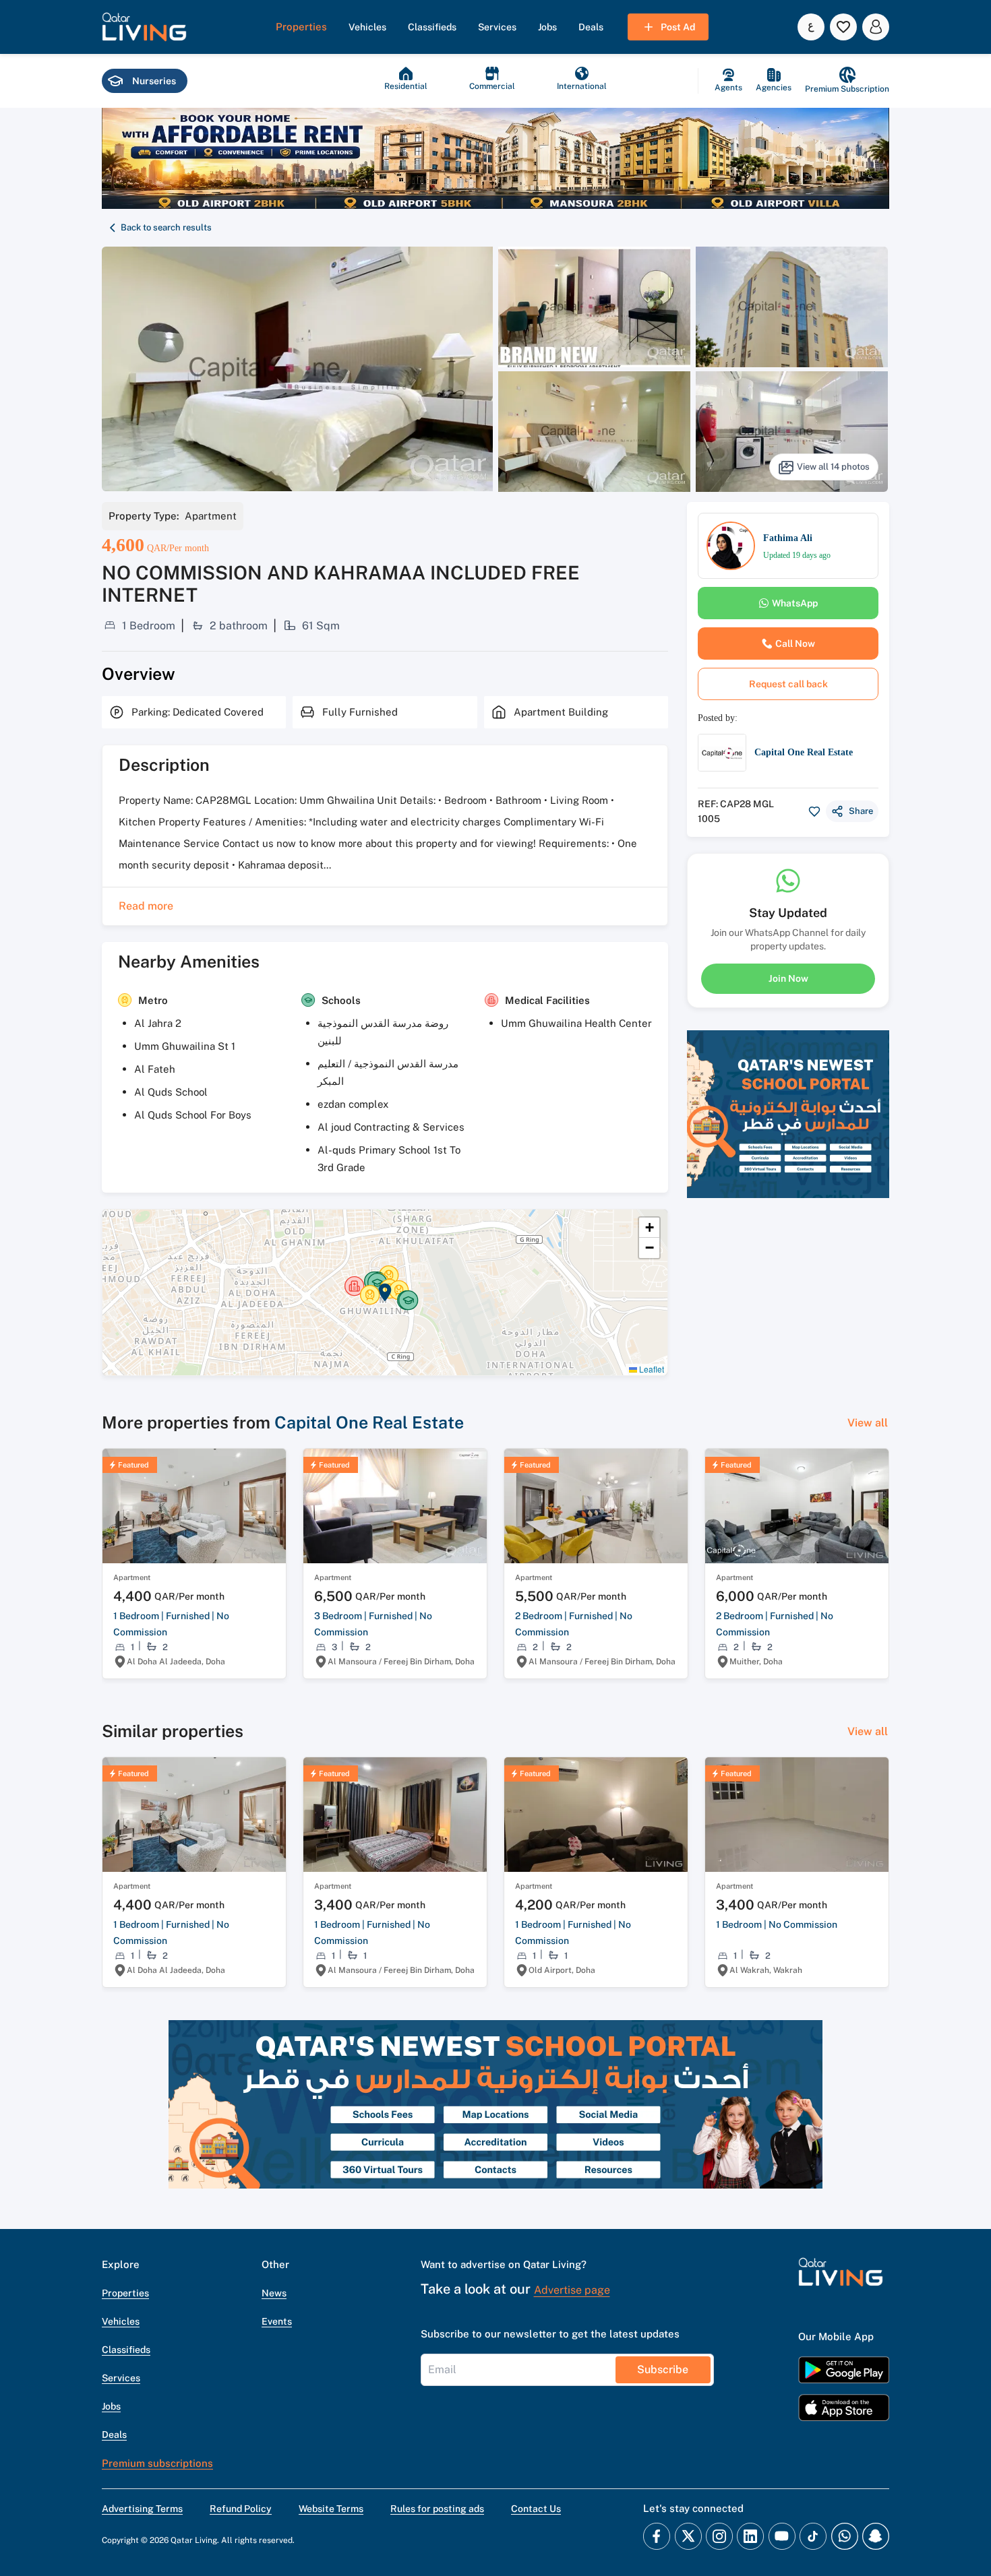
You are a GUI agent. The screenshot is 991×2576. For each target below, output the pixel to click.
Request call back (788, 684)
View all (868, 1423)
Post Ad (678, 27)
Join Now (788, 978)
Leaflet (651, 1369)
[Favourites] (843, 27)
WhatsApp (795, 603)
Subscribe (663, 2369)
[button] (144, 27)
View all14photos (833, 467)
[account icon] (876, 27)
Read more (146, 906)
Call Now (795, 643)
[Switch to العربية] (811, 27)
